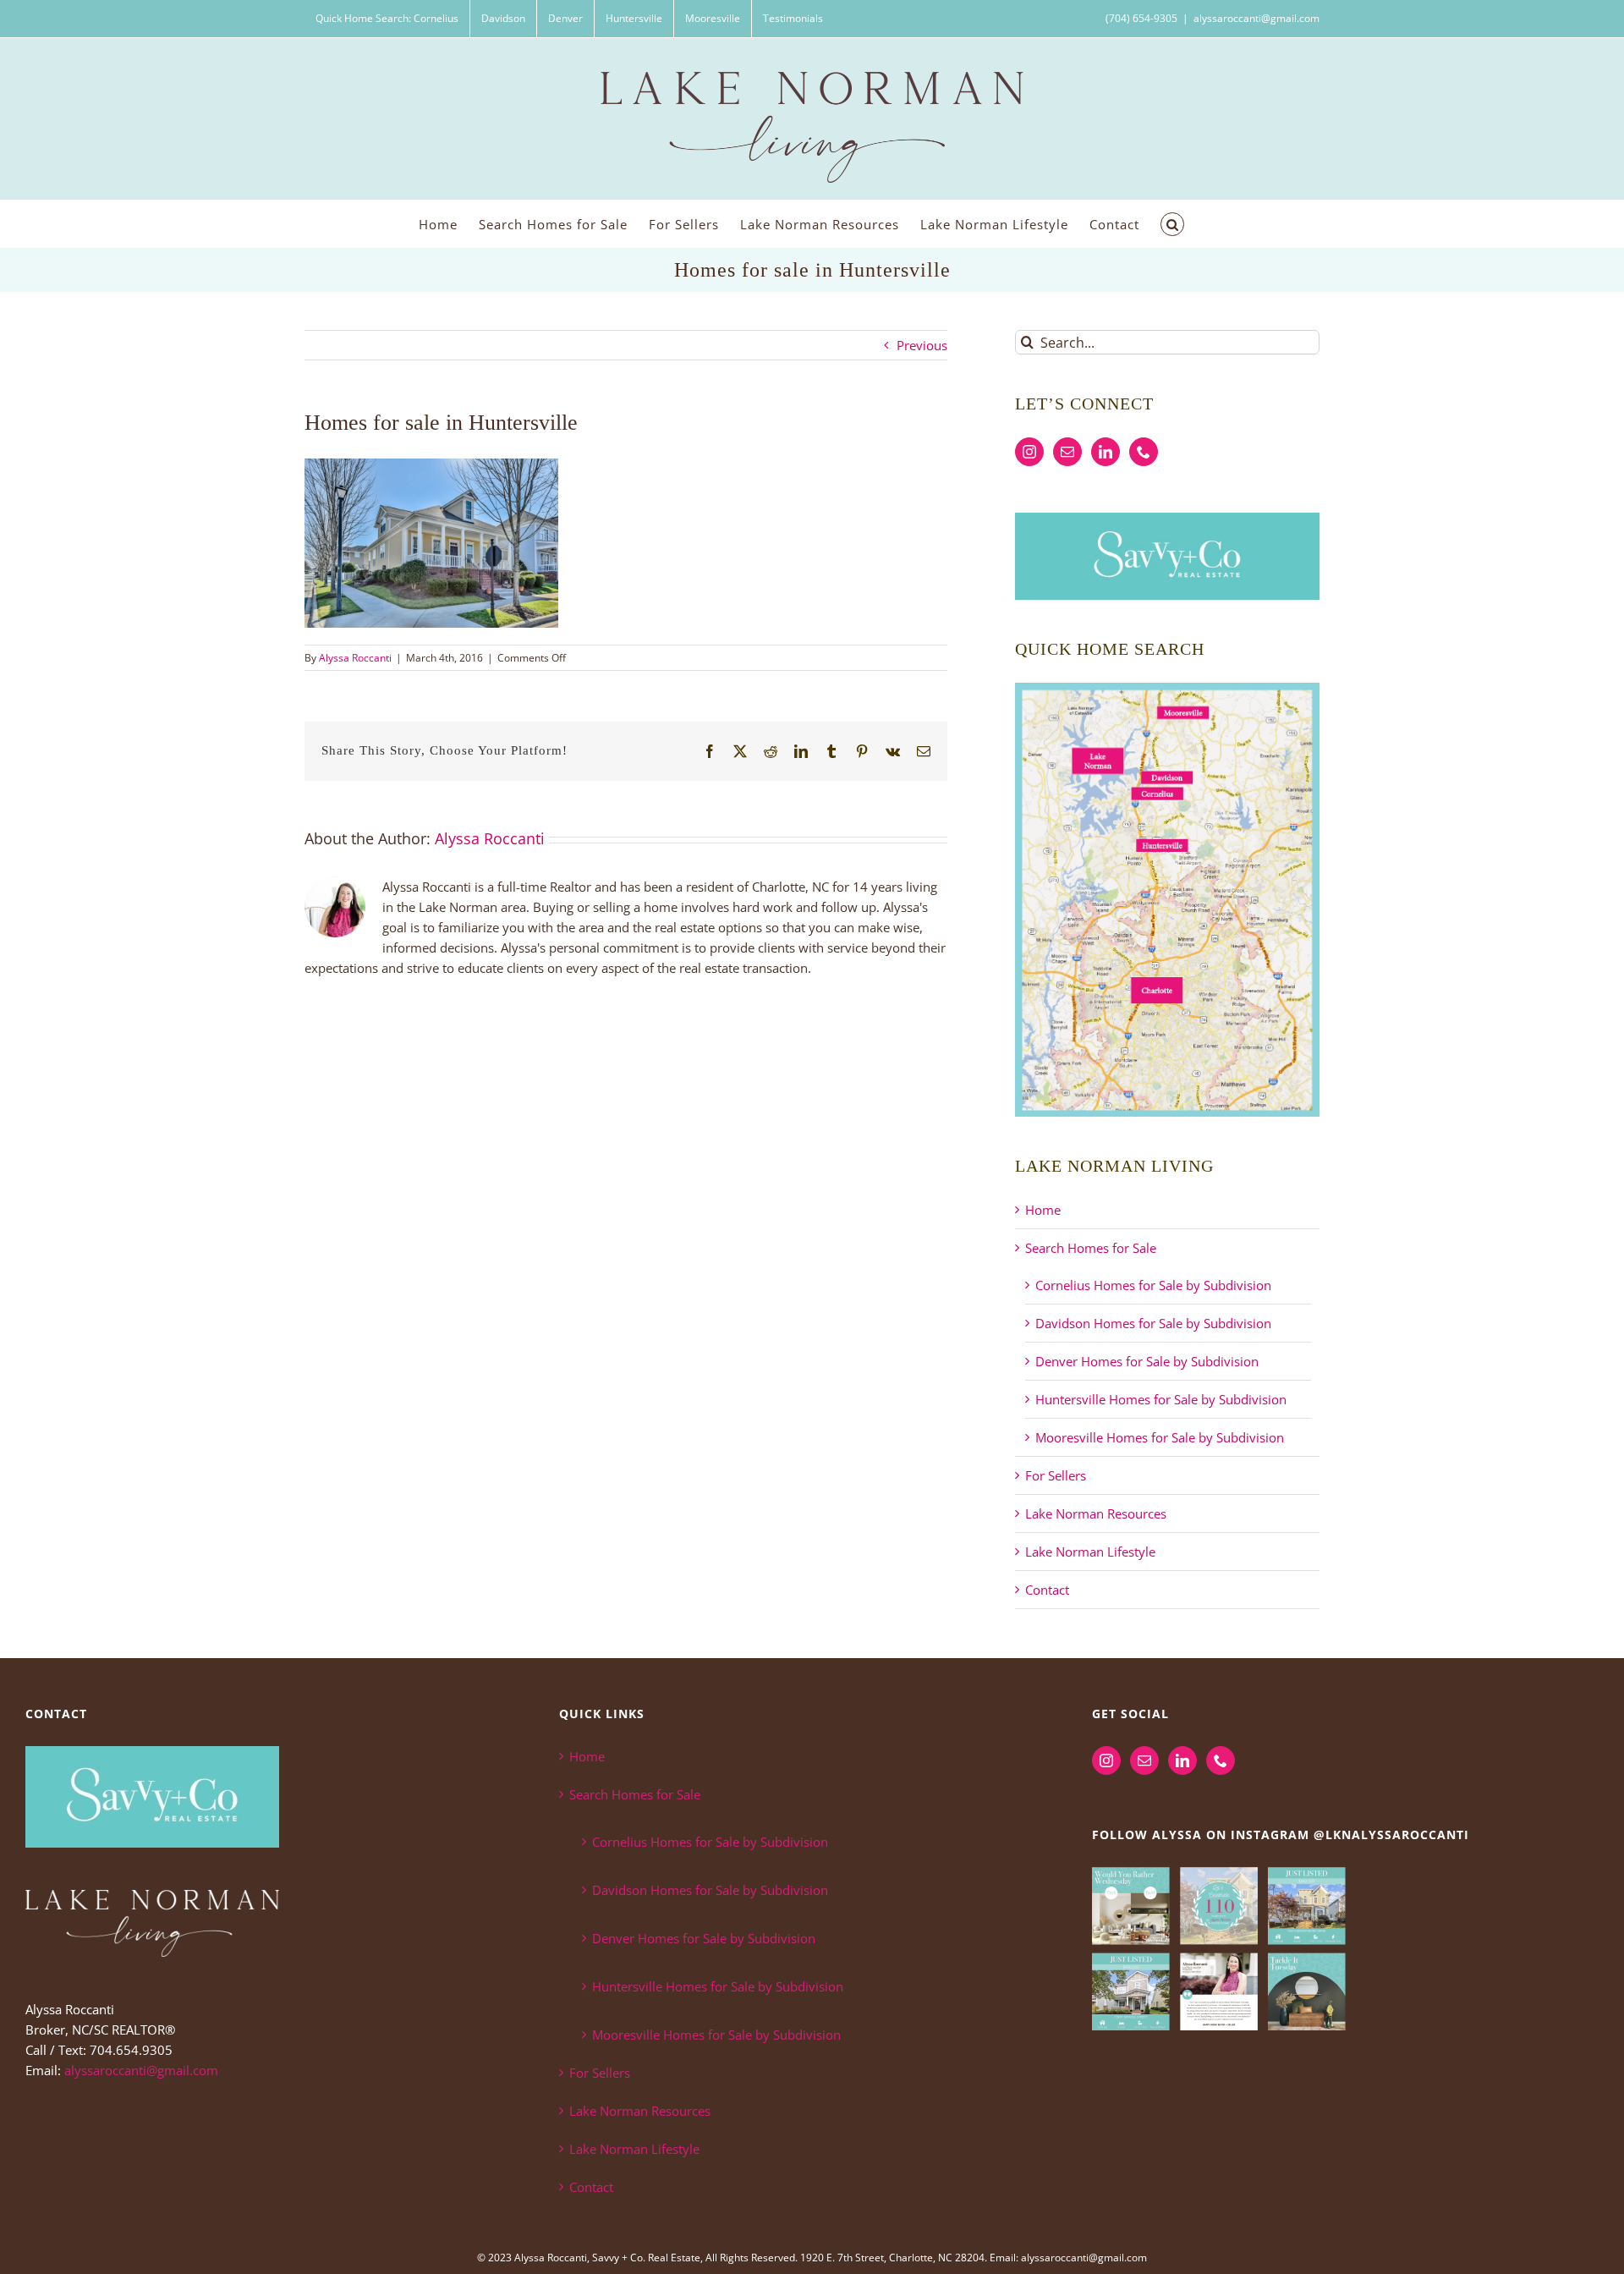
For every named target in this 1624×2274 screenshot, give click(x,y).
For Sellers (1056, 1475)
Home (1043, 1210)
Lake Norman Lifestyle (1090, 1552)
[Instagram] (1029, 452)
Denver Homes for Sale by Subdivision (1147, 1361)
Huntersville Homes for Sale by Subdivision (1161, 1399)
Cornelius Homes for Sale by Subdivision (1153, 1285)
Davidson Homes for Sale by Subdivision (1153, 1323)
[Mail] (1067, 452)
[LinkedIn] (1106, 452)
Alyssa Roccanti (355, 658)
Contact (1047, 1590)
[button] (1172, 224)
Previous (922, 345)
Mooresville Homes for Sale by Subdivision (1160, 1437)
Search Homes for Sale (1091, 1248)
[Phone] (1144, 452)
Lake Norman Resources (1096, 1513)
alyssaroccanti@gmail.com (1256, 18)
